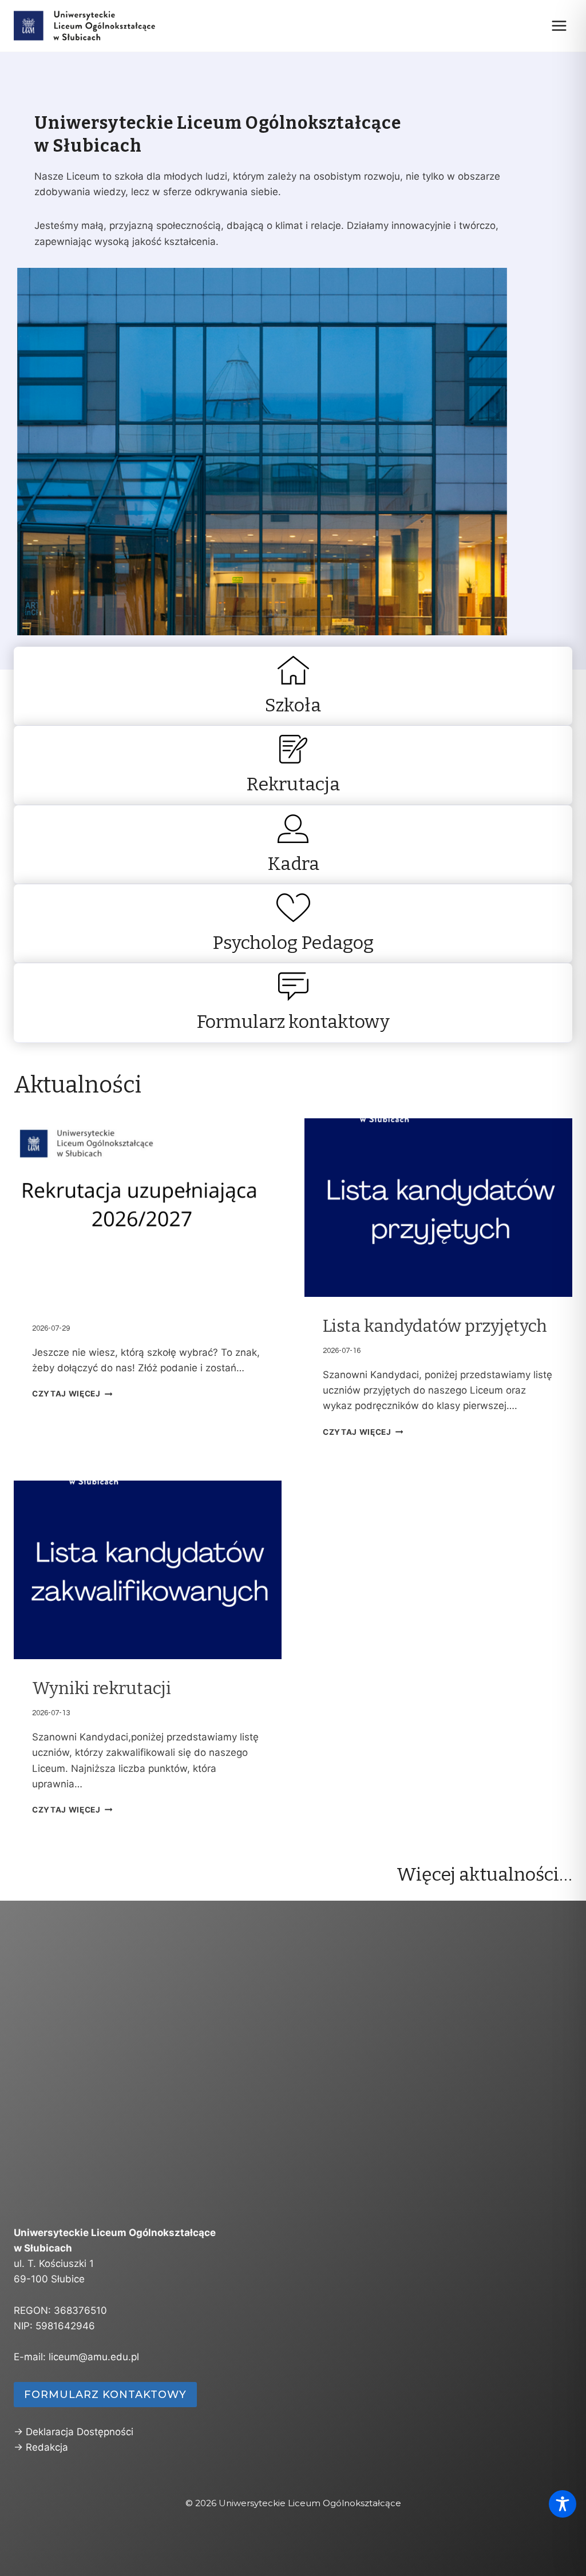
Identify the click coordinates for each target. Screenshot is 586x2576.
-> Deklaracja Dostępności (74, 2432)
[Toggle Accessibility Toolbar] (563, 2504)
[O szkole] (293, 686)
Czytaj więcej (66, 1394)
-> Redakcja (41, 2447)
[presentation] (148, 1208)
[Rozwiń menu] (559, 25)
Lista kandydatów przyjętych (435, 1326)
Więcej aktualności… (484, 1874)
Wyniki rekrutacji (102, 1688)
